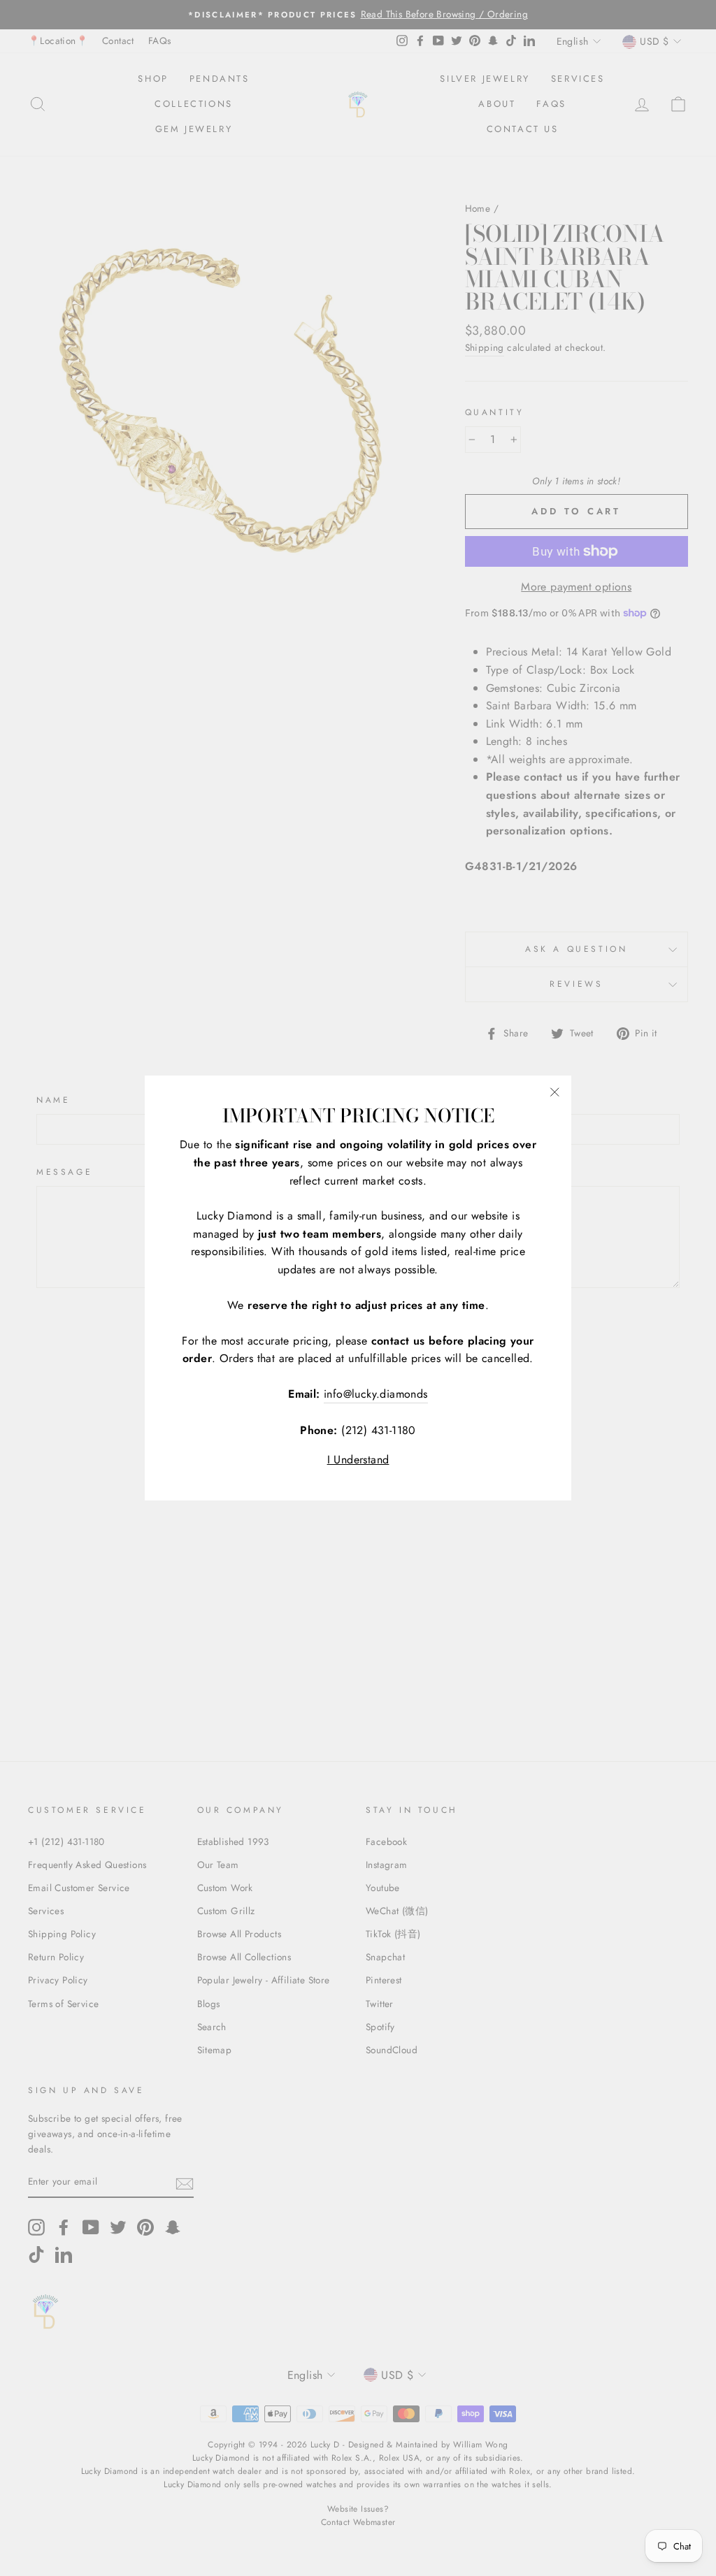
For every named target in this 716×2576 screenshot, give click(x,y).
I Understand (358, 1460)
